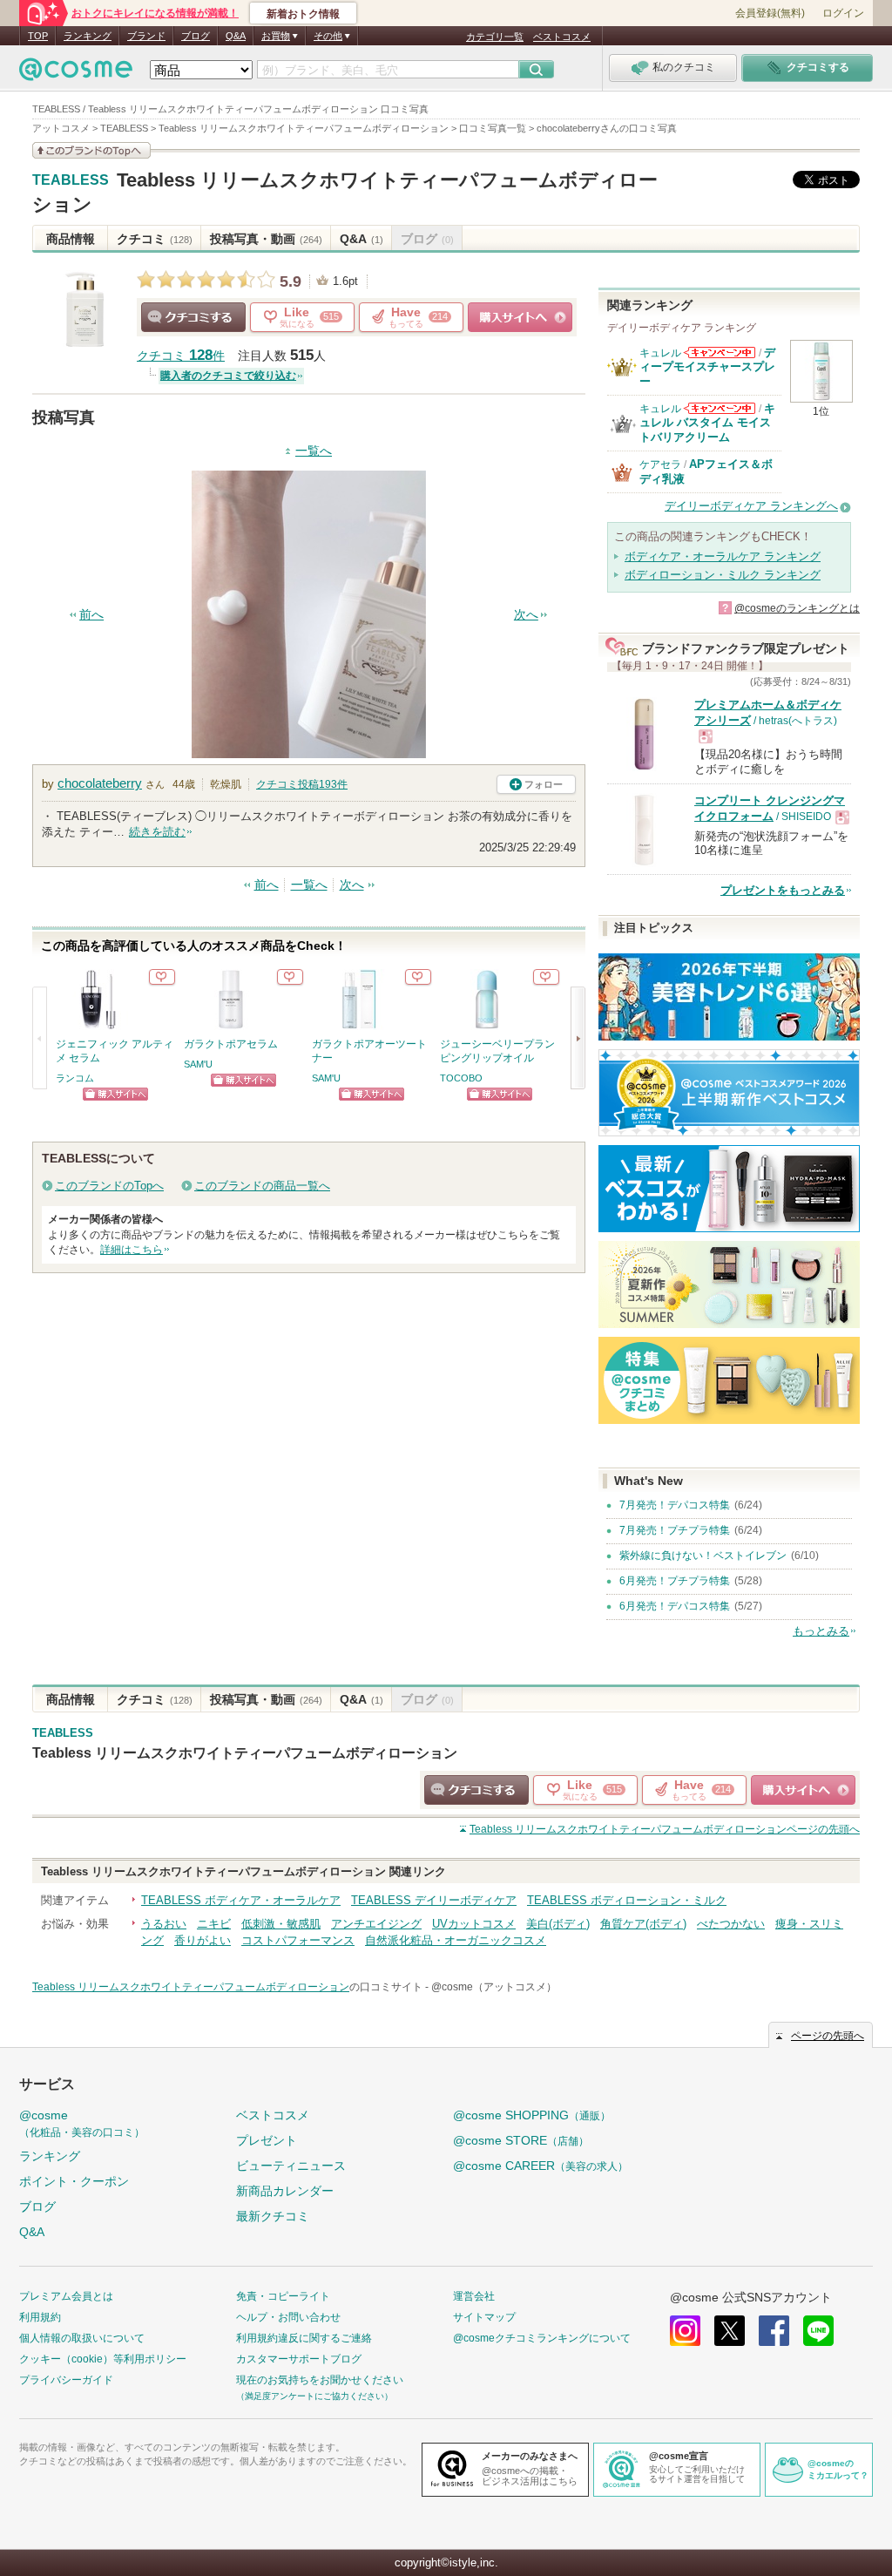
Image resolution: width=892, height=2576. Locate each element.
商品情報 (71, 239)
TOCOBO (461, 1078)
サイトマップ (484, 2317)
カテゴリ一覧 (495, 37)
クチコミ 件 (181, 356)
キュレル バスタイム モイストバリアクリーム (707, 423)
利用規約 (40, 2317)
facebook (774, 2331)
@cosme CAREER (541, 2166)
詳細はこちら (132, 1250)
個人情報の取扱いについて (82, 2338)
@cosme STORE (521, 2140)
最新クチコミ (273, 2216)
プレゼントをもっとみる (783, 890)
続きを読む (157, 832)
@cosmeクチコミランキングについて (542, 2338)
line (818, 2331)
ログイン (843, 13)
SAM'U (198, 1064)
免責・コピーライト (283, 2296)
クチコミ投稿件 (302, 784)
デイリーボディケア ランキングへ (751, 506)
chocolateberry (100, 783)
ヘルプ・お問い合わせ (288, 2317)
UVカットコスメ (474, 1924)
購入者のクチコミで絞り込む (228, 376)
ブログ (196, 36)
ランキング (88, 36)
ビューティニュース (291, 2166)
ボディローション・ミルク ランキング (723, 575)
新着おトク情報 (303, 14)
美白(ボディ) (558, 1924)
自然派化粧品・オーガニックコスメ (456, 1940)
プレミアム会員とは (66, 2296)
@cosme (82, 2123)
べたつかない (731, 1924)
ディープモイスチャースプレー (707, 367)
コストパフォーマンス (298, 1940)
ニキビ (214, 1924)
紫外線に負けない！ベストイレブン (703, 1556)
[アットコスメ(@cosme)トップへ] (76, 74)
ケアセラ (660, 464)
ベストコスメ (562, 37)
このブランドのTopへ (109, 1186)
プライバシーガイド (66, 2380)
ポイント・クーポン (74, 2181)
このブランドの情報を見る (91, 150)
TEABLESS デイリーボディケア (434, 1900)
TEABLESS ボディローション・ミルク (627, 1900)
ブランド (146, 36)
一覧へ (314, 451)
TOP (38, 36)
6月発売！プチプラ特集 (675, 1581)
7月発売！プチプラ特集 (675, 1530)
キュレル (660, 353)
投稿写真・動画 (266, 239)
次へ (526, 615)
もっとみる (821, 1631)
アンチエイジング (376, 1924)
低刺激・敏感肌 (281, 1924)
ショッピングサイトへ (520, 317)
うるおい (164, 1924)
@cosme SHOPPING (532, 2115)
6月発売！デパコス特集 (675, 1606)
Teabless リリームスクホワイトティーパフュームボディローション (245, 1752)
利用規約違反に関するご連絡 (304, 2338)
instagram (685, 2331)
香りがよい (203, 1940)
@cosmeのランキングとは (797, 608)
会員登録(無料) (770, 13)
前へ (91, 615)
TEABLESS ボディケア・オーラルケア (241, 1900)
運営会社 (474, 2296)
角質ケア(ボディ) (643, 1924)
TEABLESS (71, 180)
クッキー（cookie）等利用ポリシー (103, 2359)
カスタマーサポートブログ (299, 2359)
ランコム (75, 1078)
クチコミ (155, 239)
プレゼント (267, 2140)
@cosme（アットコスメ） (494, 1987)
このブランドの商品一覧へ (262, 1186)
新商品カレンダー (285, 2191)
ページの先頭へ (665, 1829)
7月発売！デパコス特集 (675, 1505)
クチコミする (193, 317)
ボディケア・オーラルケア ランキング (723, 556)
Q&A (236, 36)
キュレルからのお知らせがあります (720, 353)
